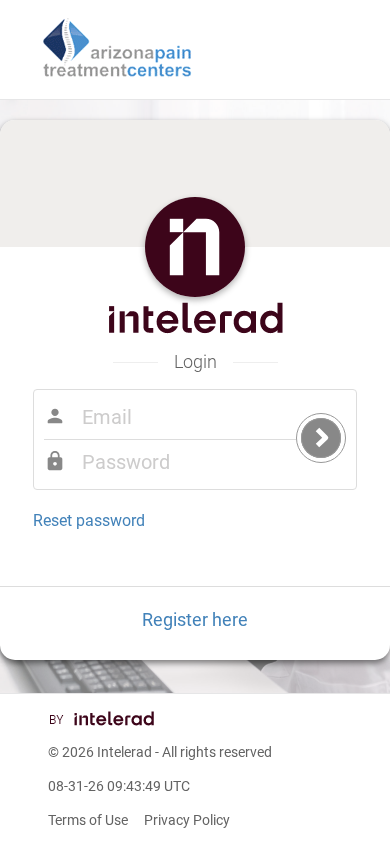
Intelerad (124, 752)
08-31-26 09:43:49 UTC (119, 786)
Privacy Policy (187, 820)
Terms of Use (88, 820)
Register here (195, 619)
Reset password (89, 520)
